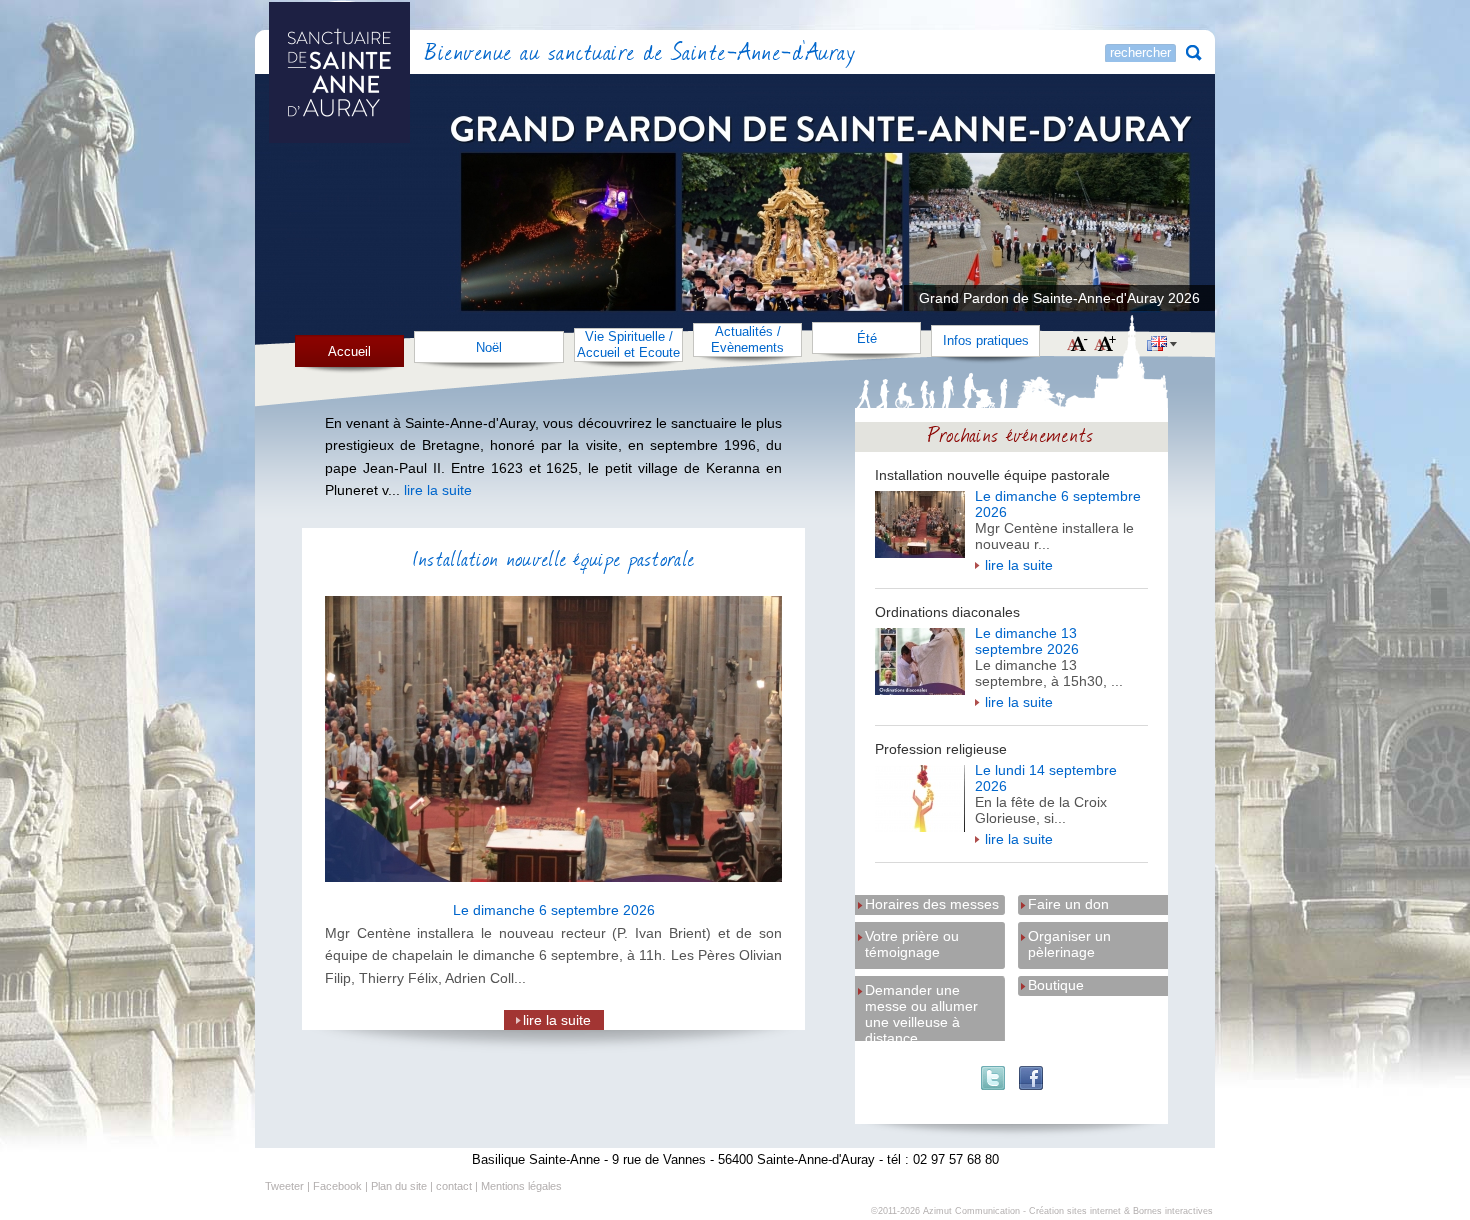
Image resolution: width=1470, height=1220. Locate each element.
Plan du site (399, 1186)
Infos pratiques (986, 340)
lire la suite (1019, 565)
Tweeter (284, 1186)
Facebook (337, 1186)
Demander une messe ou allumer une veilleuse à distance (921, 991)
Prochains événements (1011, 433)
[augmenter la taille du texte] (1105, 345)
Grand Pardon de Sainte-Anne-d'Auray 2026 (1059, 298)
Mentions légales (521, 1186)
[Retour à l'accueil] (394, 54)
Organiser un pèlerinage (1069, 937)
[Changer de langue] (1162, 346)
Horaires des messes (932, 904)
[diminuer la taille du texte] (1077, 345)
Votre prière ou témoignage (912, 937)
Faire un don (1068, 904)
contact (454, 1186)
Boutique (1056, 985)
